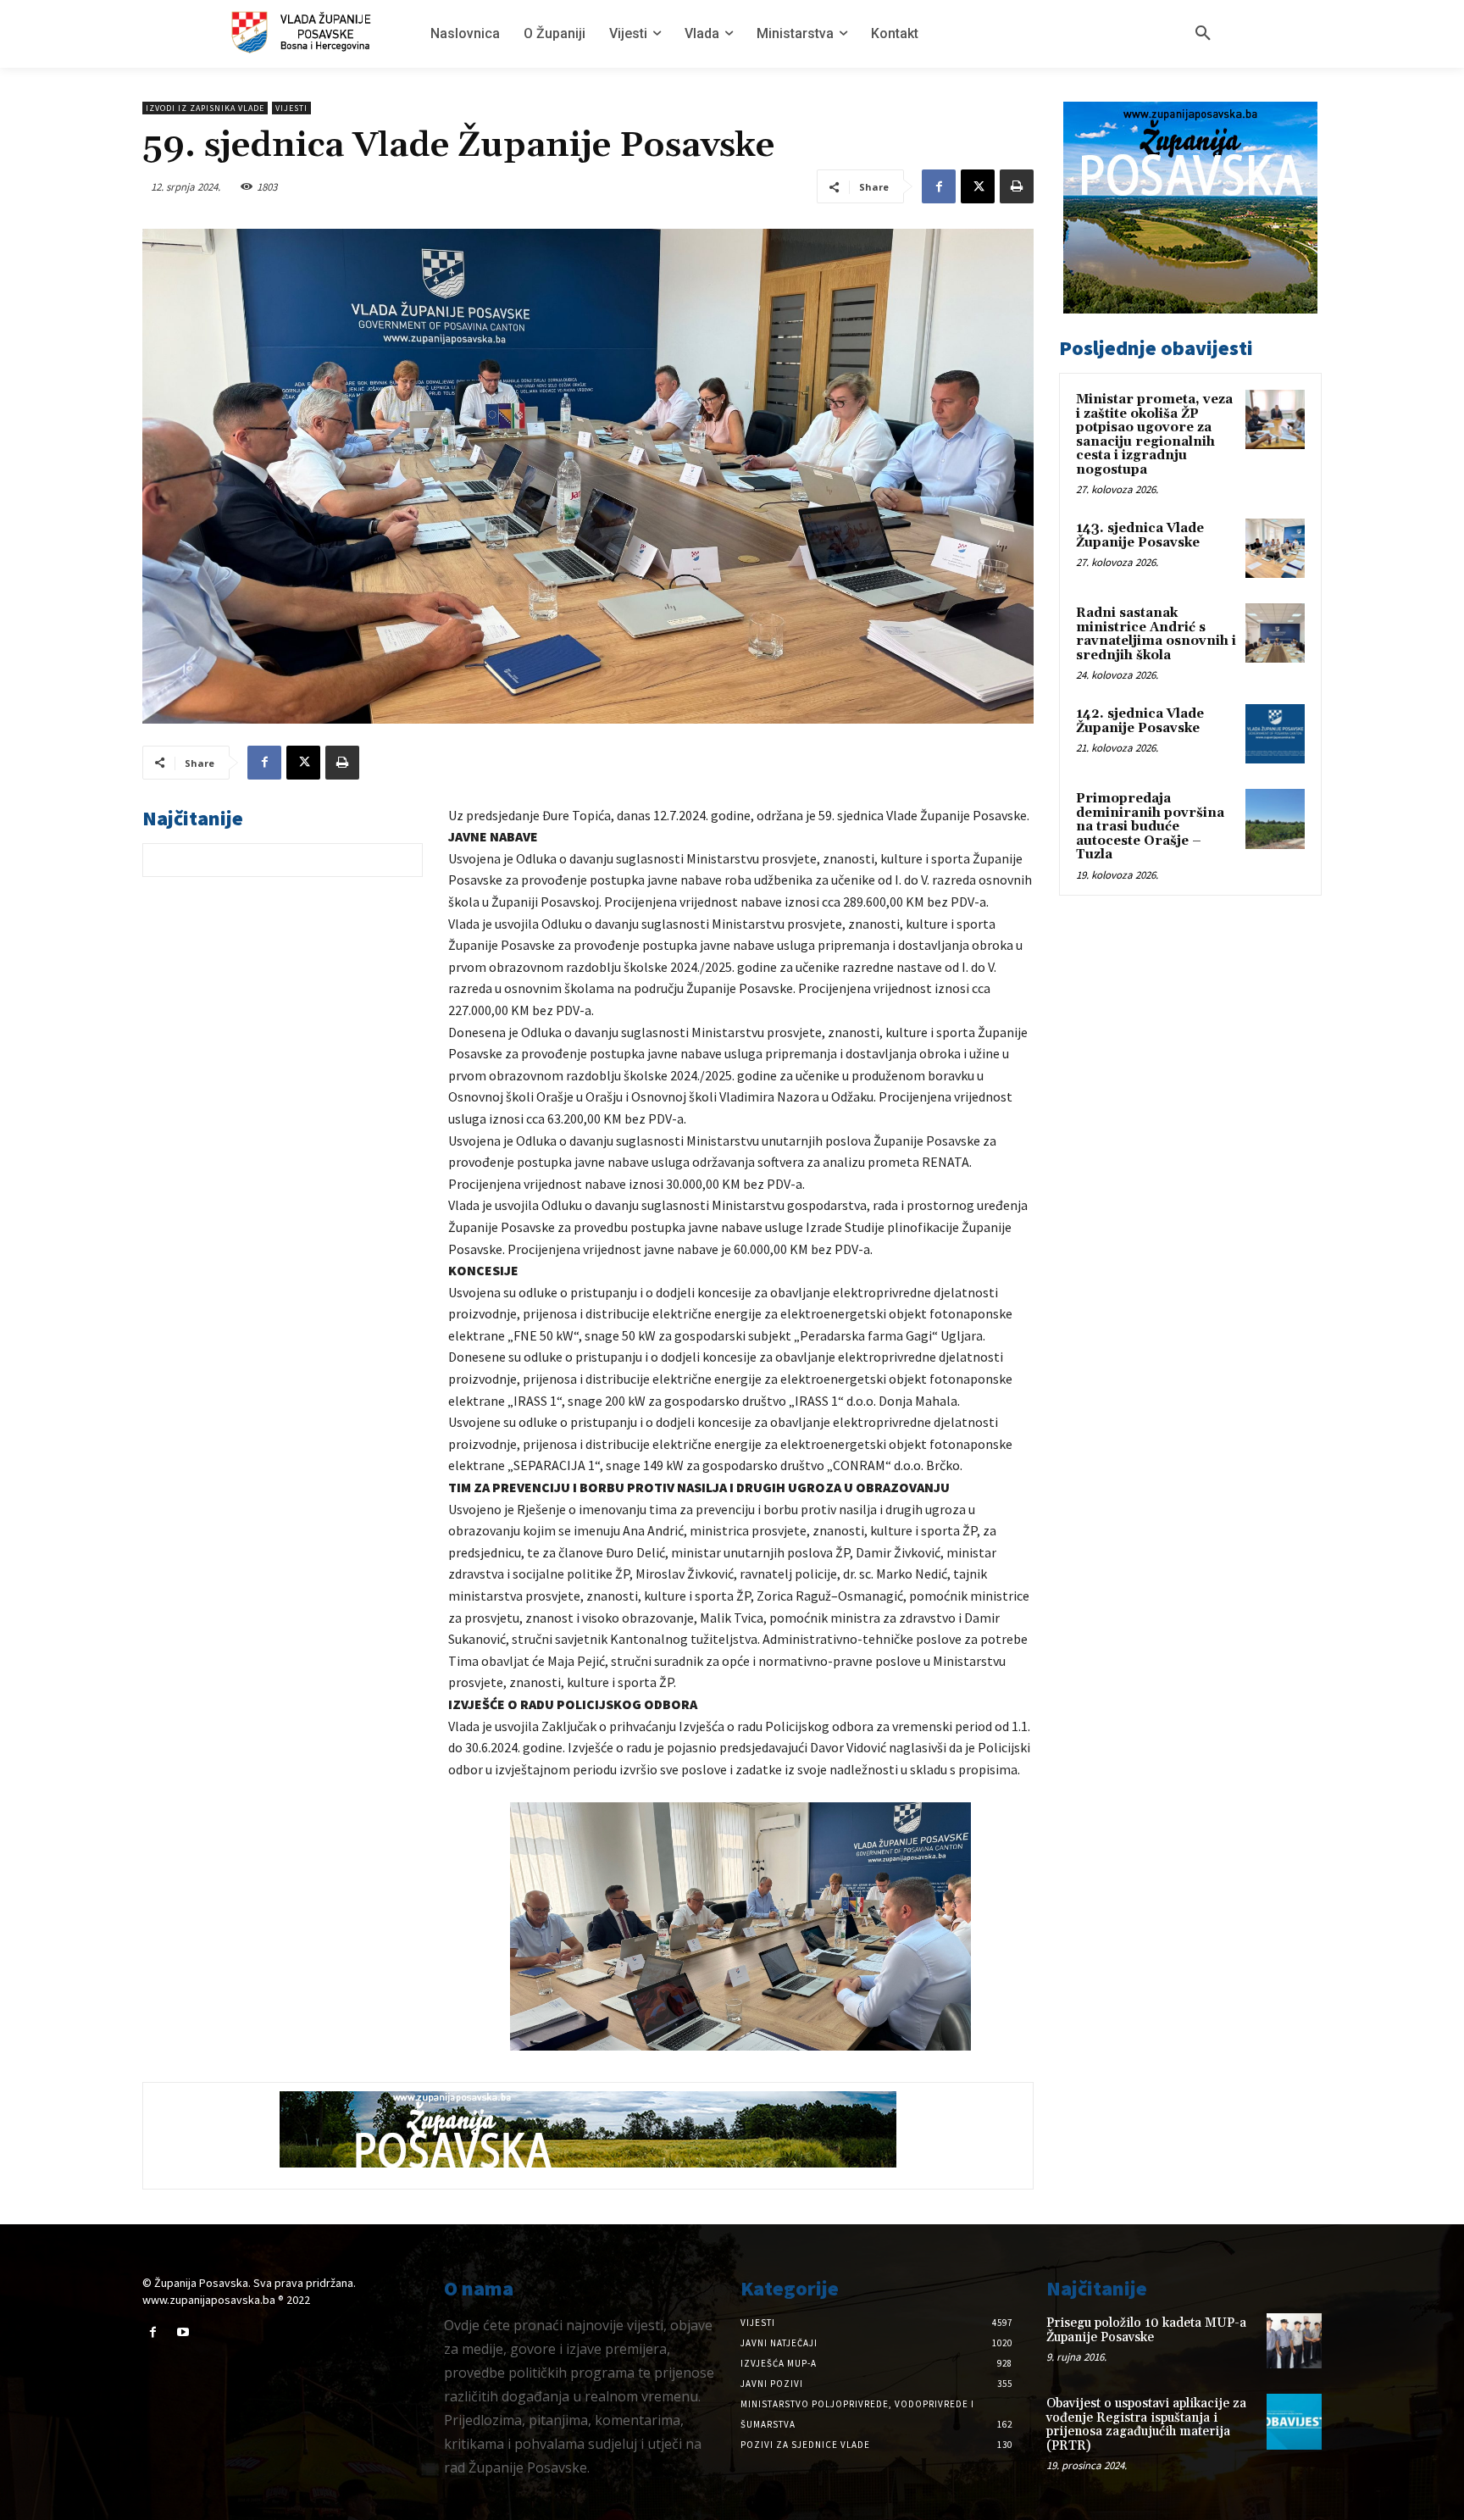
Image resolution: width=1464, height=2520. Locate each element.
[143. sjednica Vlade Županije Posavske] (1275, 548)
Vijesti (291, 108)
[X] (978, 186)
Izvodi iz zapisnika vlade (205, 108)
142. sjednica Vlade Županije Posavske (1140, 721)
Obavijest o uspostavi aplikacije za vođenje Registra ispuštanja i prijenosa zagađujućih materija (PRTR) (1146, 2425)
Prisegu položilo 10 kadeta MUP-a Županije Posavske (1146, 2330)
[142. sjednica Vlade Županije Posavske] (1275, 734)
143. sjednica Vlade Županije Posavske (1140, 536)
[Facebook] (939, 186)
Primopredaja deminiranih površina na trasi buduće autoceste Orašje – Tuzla (1150, 827)
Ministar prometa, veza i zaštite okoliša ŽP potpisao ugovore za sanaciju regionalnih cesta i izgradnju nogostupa (1154, 435)
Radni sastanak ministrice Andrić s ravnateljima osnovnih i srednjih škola (1156, 634)
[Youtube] (183, 2332)
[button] (1203, 34)
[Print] (1017, 186)
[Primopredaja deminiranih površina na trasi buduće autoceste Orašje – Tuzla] (1275, 819)
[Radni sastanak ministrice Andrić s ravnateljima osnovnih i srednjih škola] (1275, 633)
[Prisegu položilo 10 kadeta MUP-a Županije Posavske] (1294, 2341)
